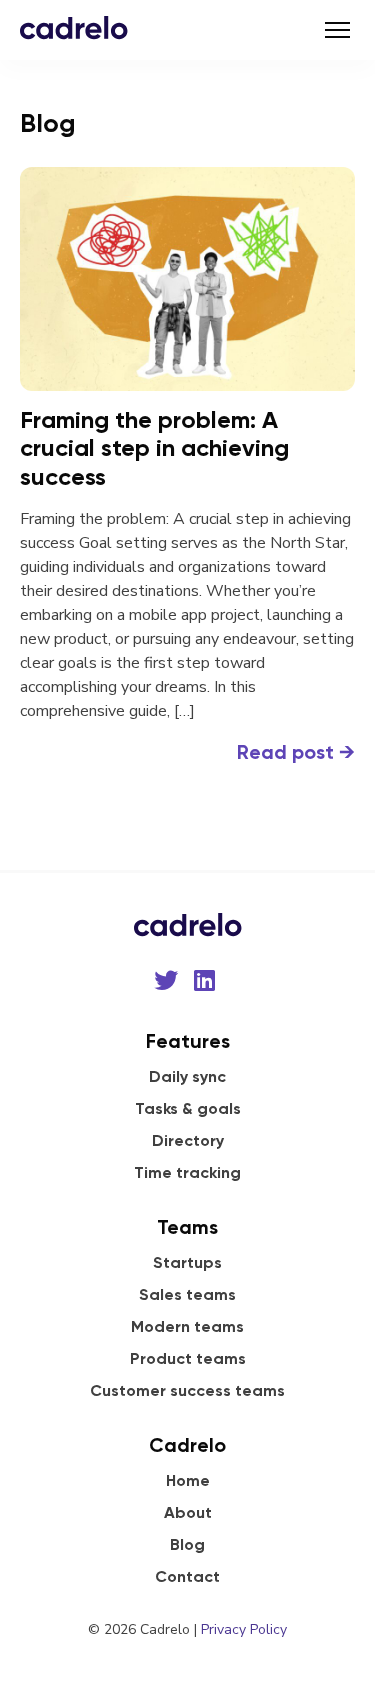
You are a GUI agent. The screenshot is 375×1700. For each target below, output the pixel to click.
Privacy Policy (244, 1629)
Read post (296, 752)
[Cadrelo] (74, 27)
